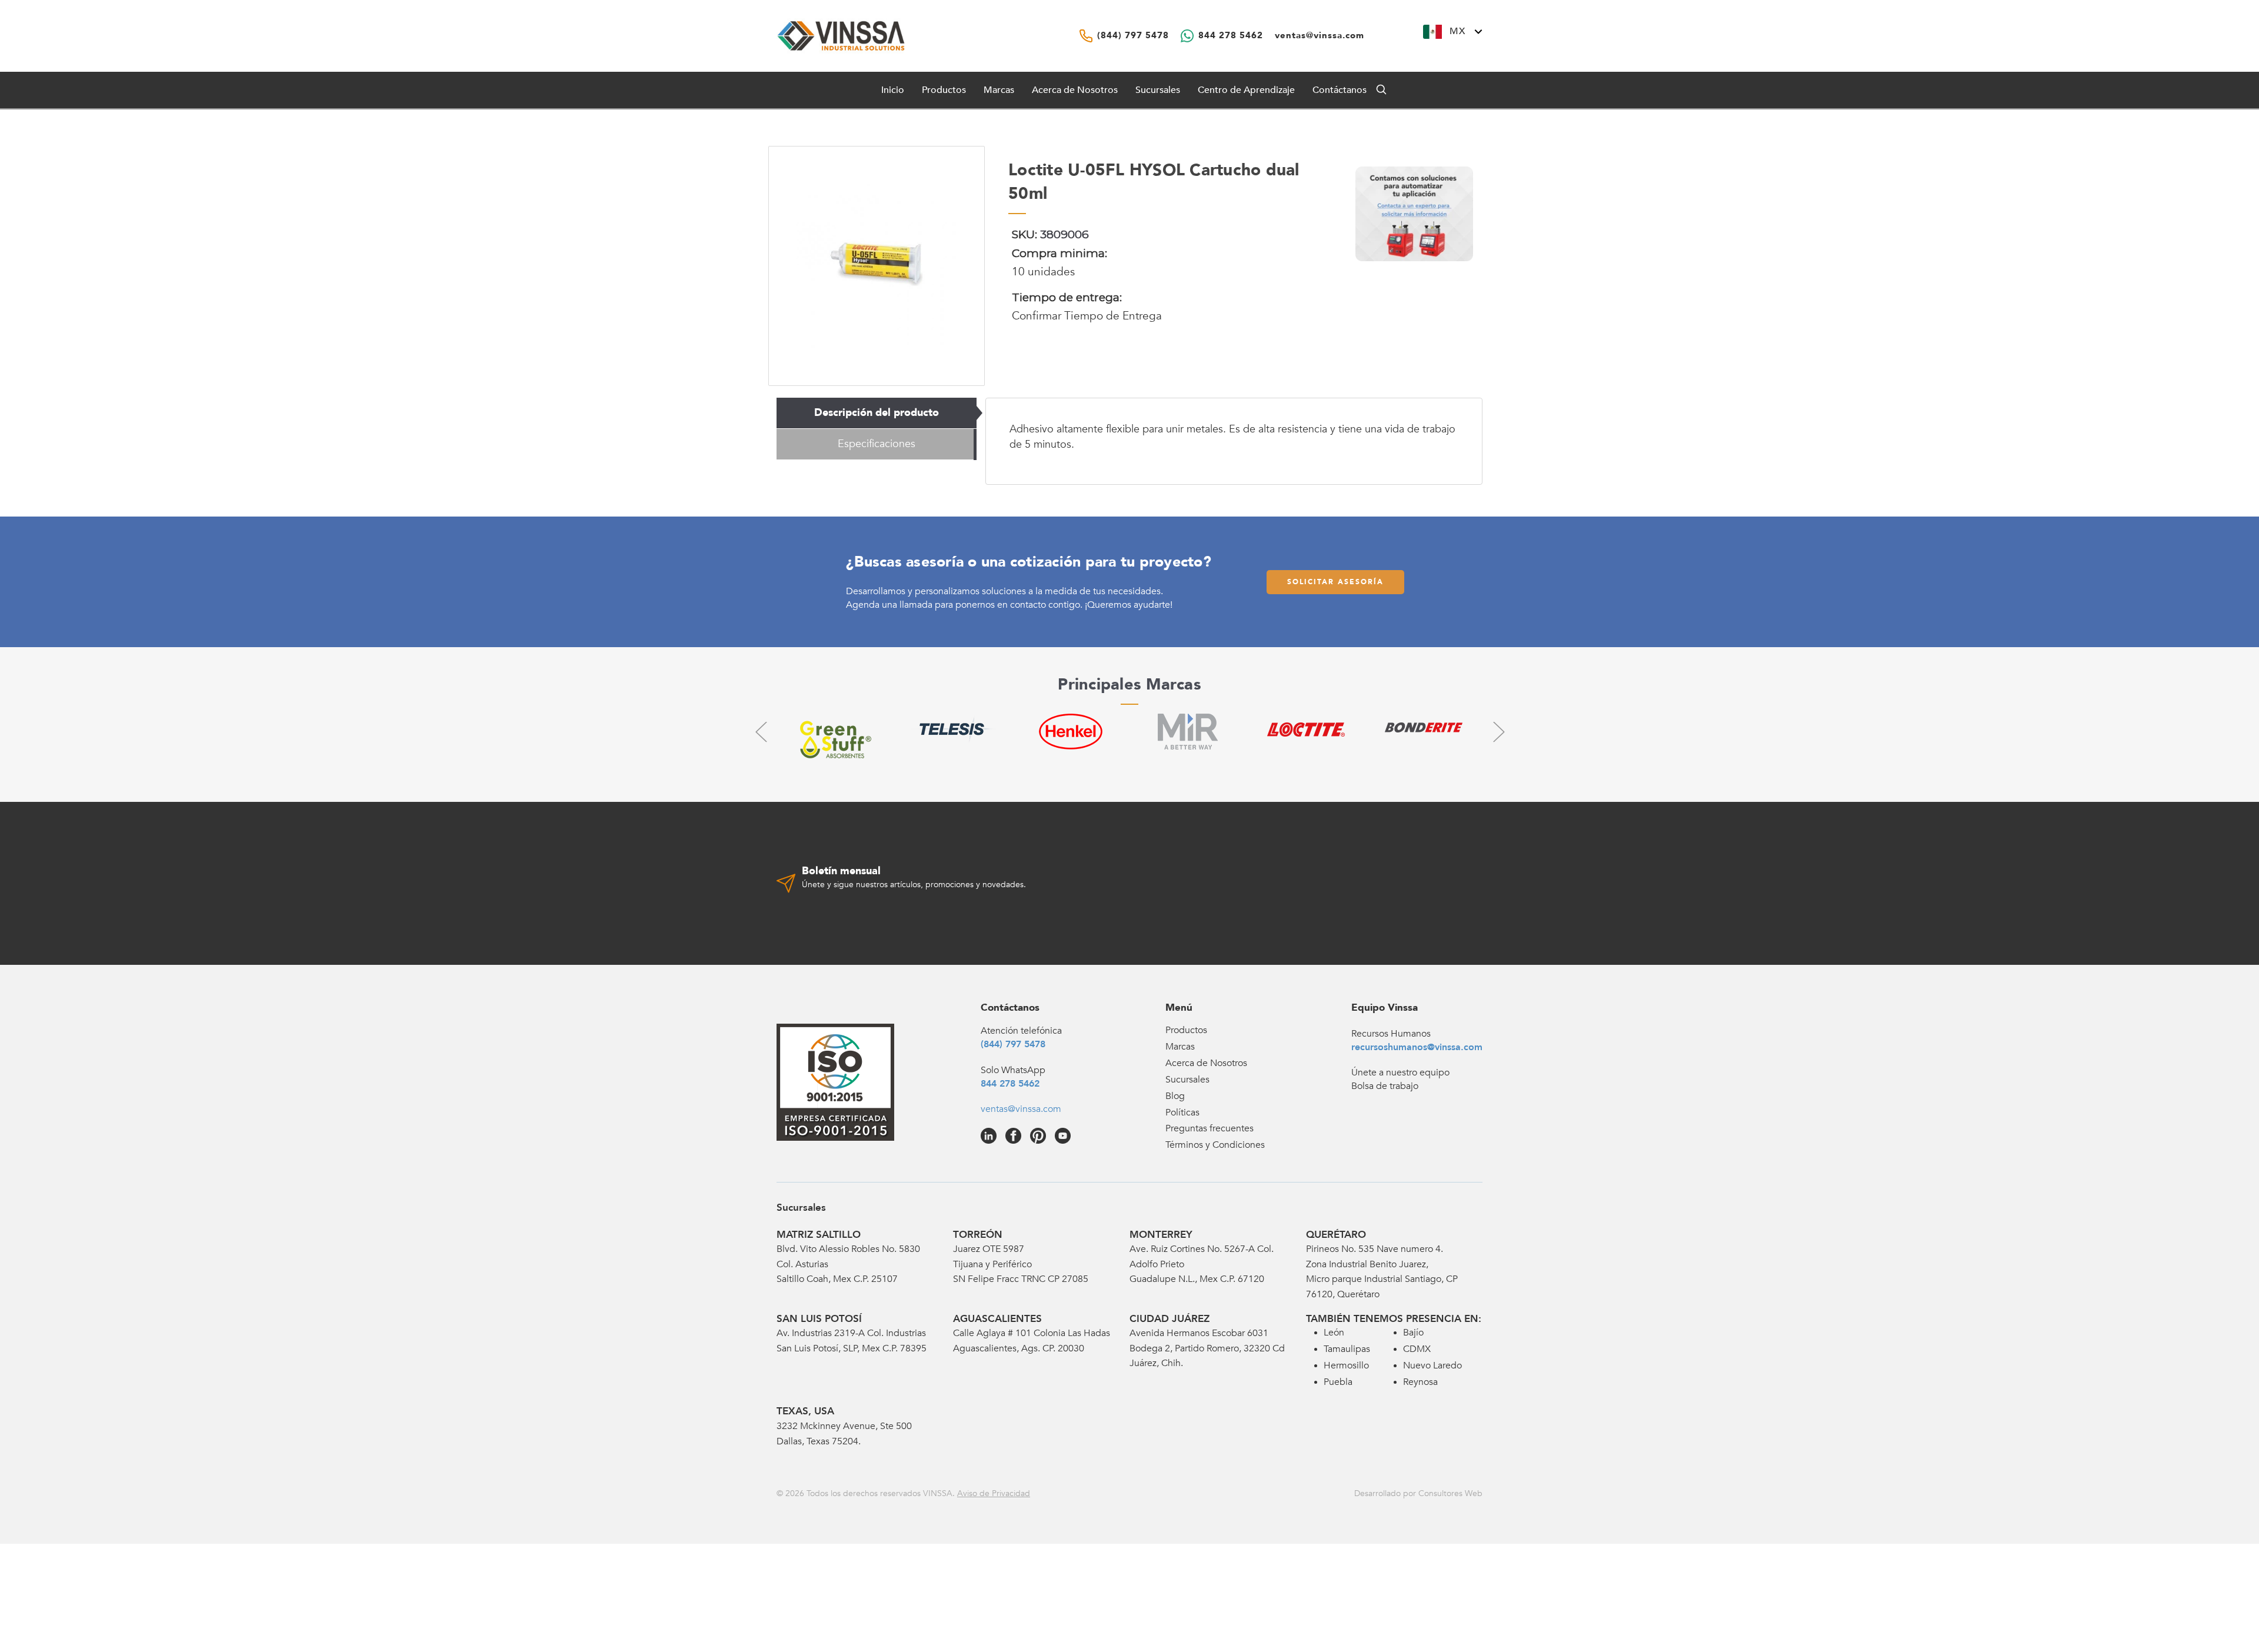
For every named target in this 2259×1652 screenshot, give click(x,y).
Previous (761, 732)
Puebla (1338, 1382)
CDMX (1417, 1349)
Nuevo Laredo (1432, 1365)
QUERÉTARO (1336, 1235)
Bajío (1413, 1333)
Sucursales (1158, 90)
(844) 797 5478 (1013, 1044)
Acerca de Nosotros (1075, 90)
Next (1498, 732)
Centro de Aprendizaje (1246, 90)
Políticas (1182, 1113)
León (1334, 1333)
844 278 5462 (1010, 1084)
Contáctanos (1340, 90)
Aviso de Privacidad (994, 1493)
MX (1457, 31)
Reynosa (1420, 1382)
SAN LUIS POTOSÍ (819, 1319)
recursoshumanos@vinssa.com (1417, 1047)
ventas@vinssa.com (1021, 1109)
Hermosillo (1346, 1365)
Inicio (893, 90)
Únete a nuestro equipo (1400, 1073)
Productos (1186, 1030)
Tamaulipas (1347, 1349)
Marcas (999, 90)
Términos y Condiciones (1215, 1145)
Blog (1175, 1096)
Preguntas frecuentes (1210, 1128)
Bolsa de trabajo (1385, 1086)
